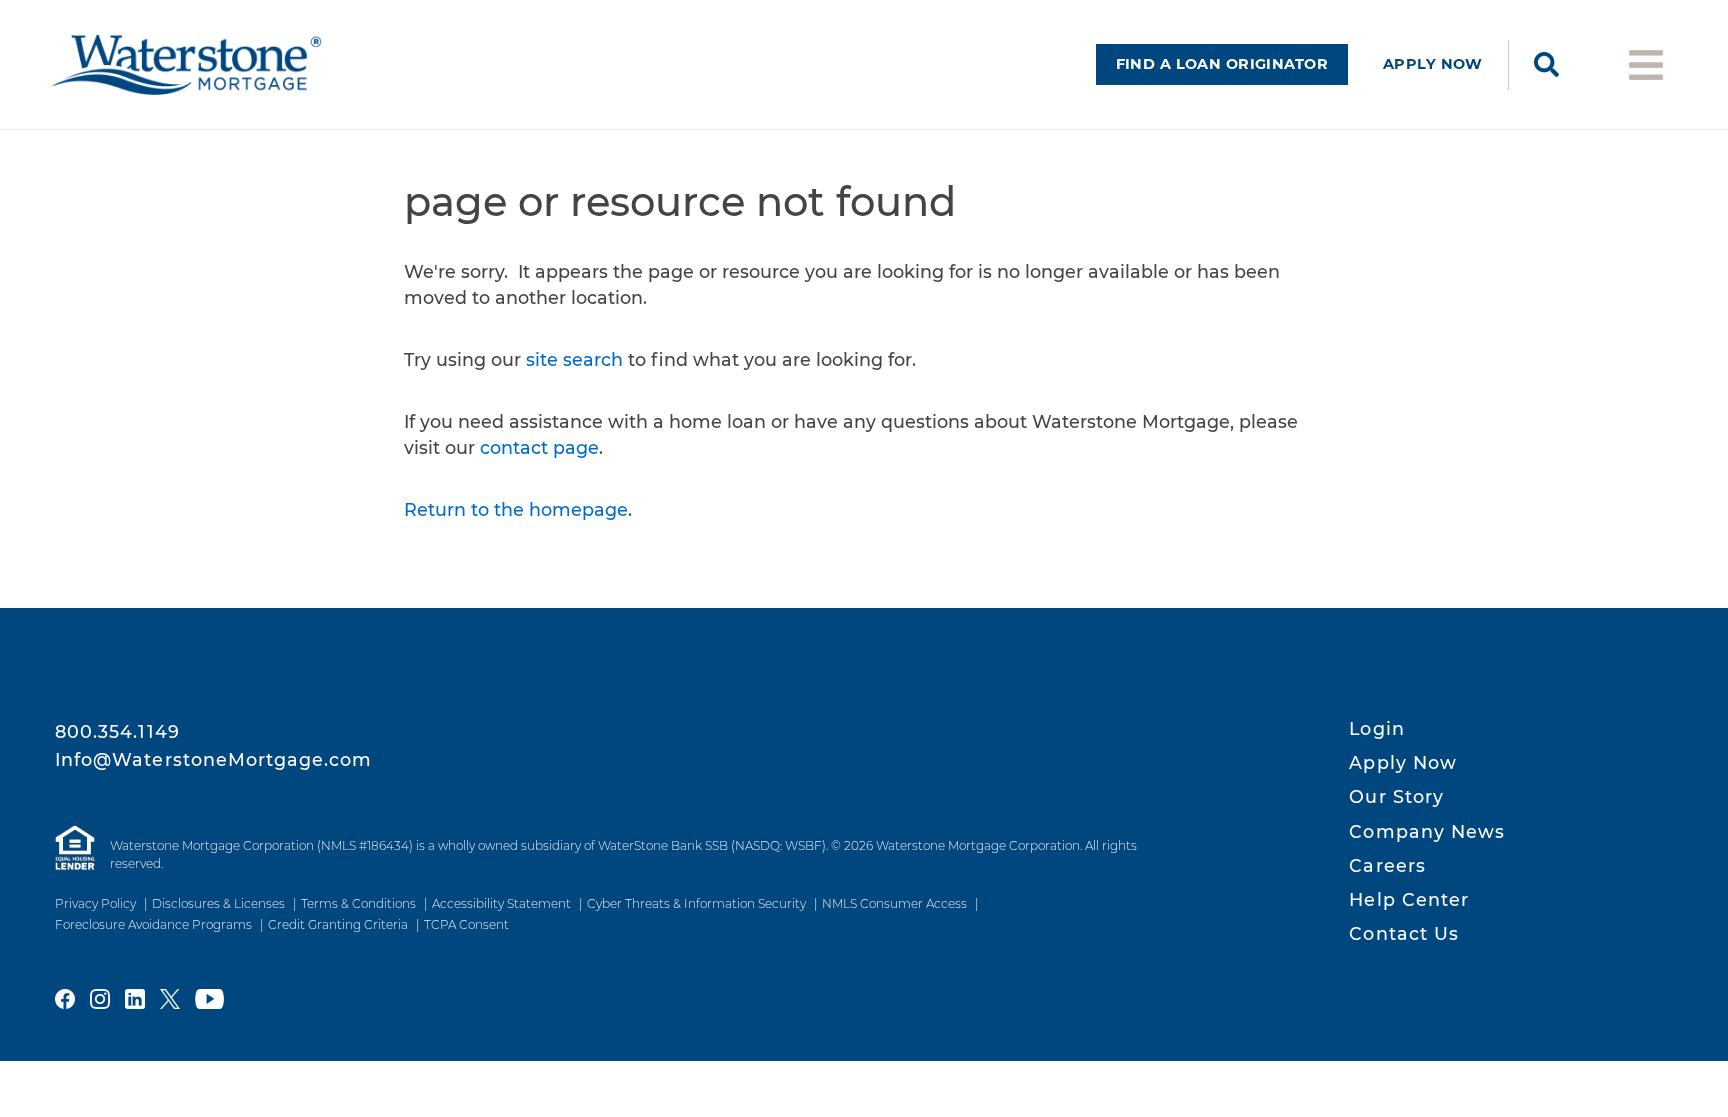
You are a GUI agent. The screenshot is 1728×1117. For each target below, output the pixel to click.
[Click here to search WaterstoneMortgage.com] (1546, 65)
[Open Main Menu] (1646, 63)
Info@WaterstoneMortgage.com (214, 759)
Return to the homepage (516, 509)
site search (574, 359)
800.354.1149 (117, 731)
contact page (539, 447)
